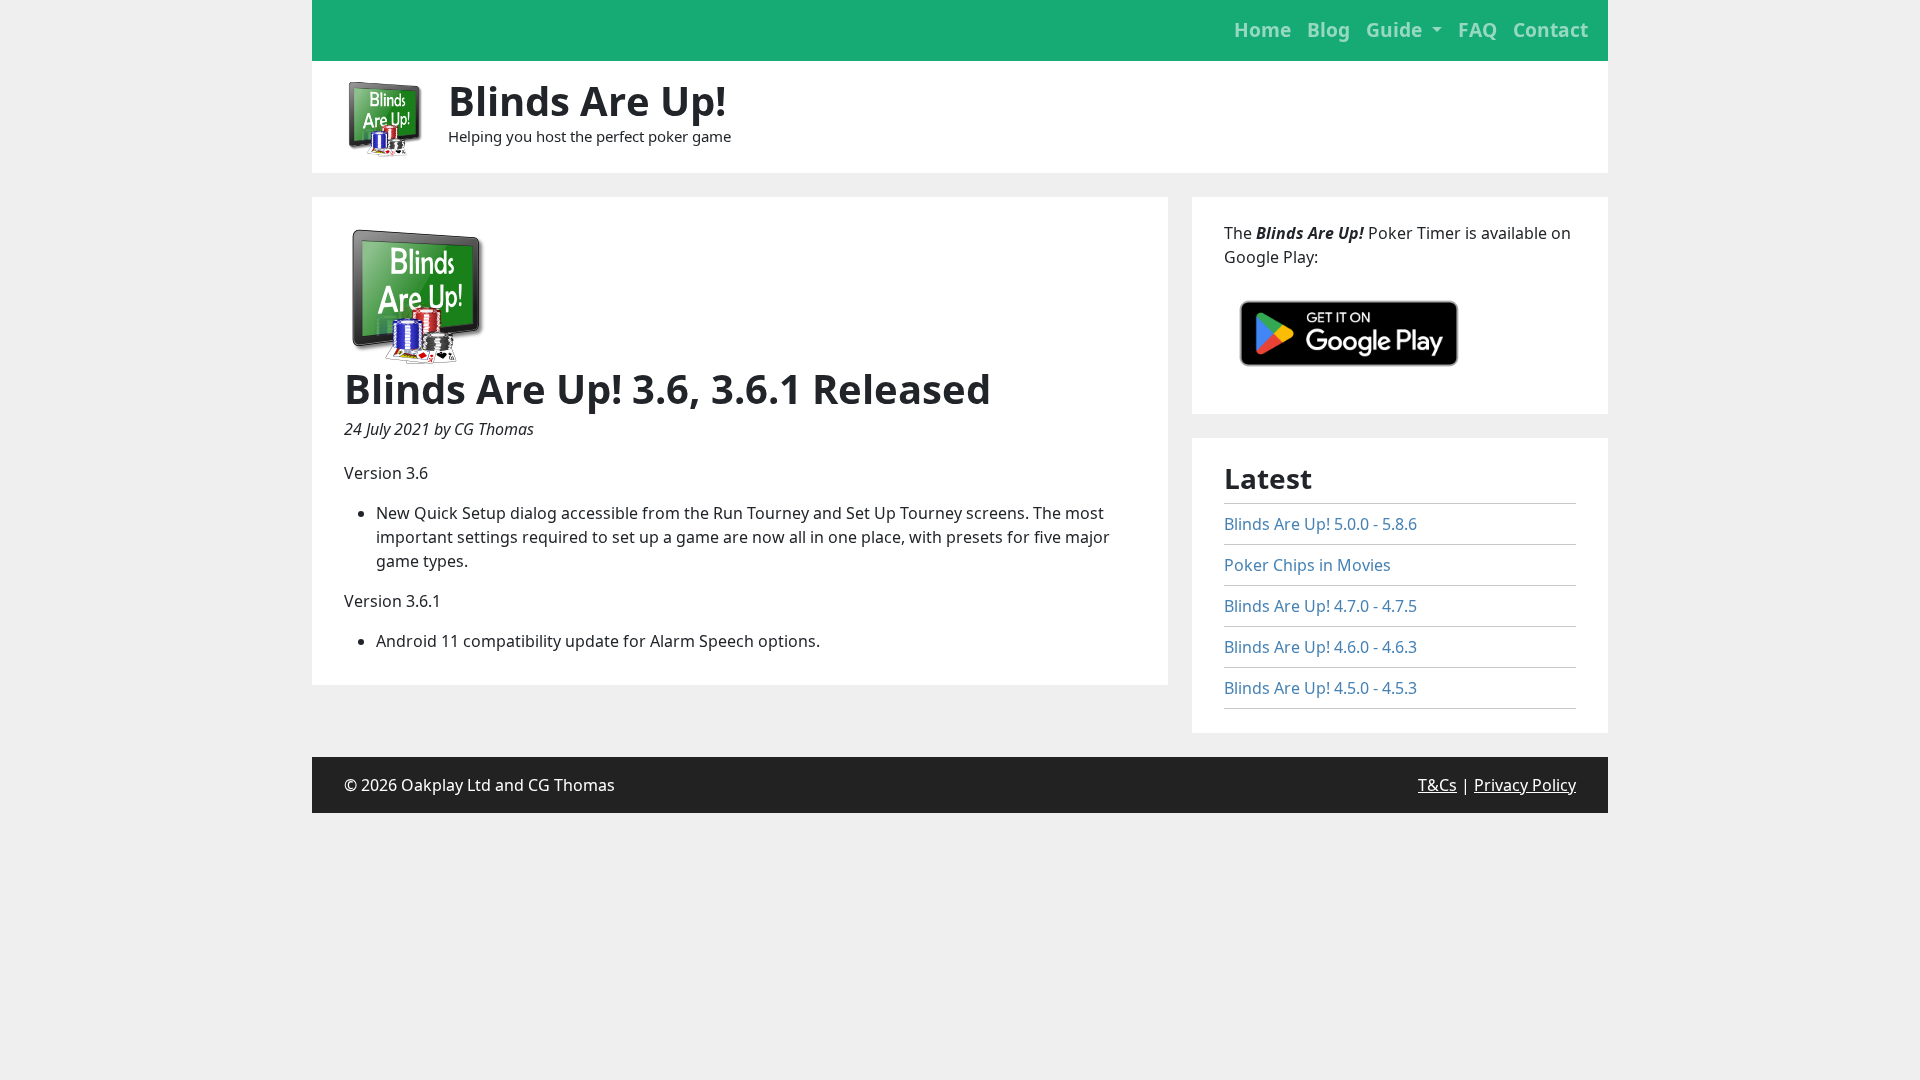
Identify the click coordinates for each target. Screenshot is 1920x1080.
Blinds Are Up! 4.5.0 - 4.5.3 (1320, 688)
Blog (1328, 29)
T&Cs (1437, 785)
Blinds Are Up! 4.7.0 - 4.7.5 (1320, 606)
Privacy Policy (1525, 785)
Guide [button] (1396, 29)
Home (1262, 29)
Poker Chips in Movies (1307, 565)
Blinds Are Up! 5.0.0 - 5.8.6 (1320, 524)
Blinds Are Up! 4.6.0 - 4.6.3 (1320, 647)
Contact (1550, 29)
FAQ (1477, 29)
